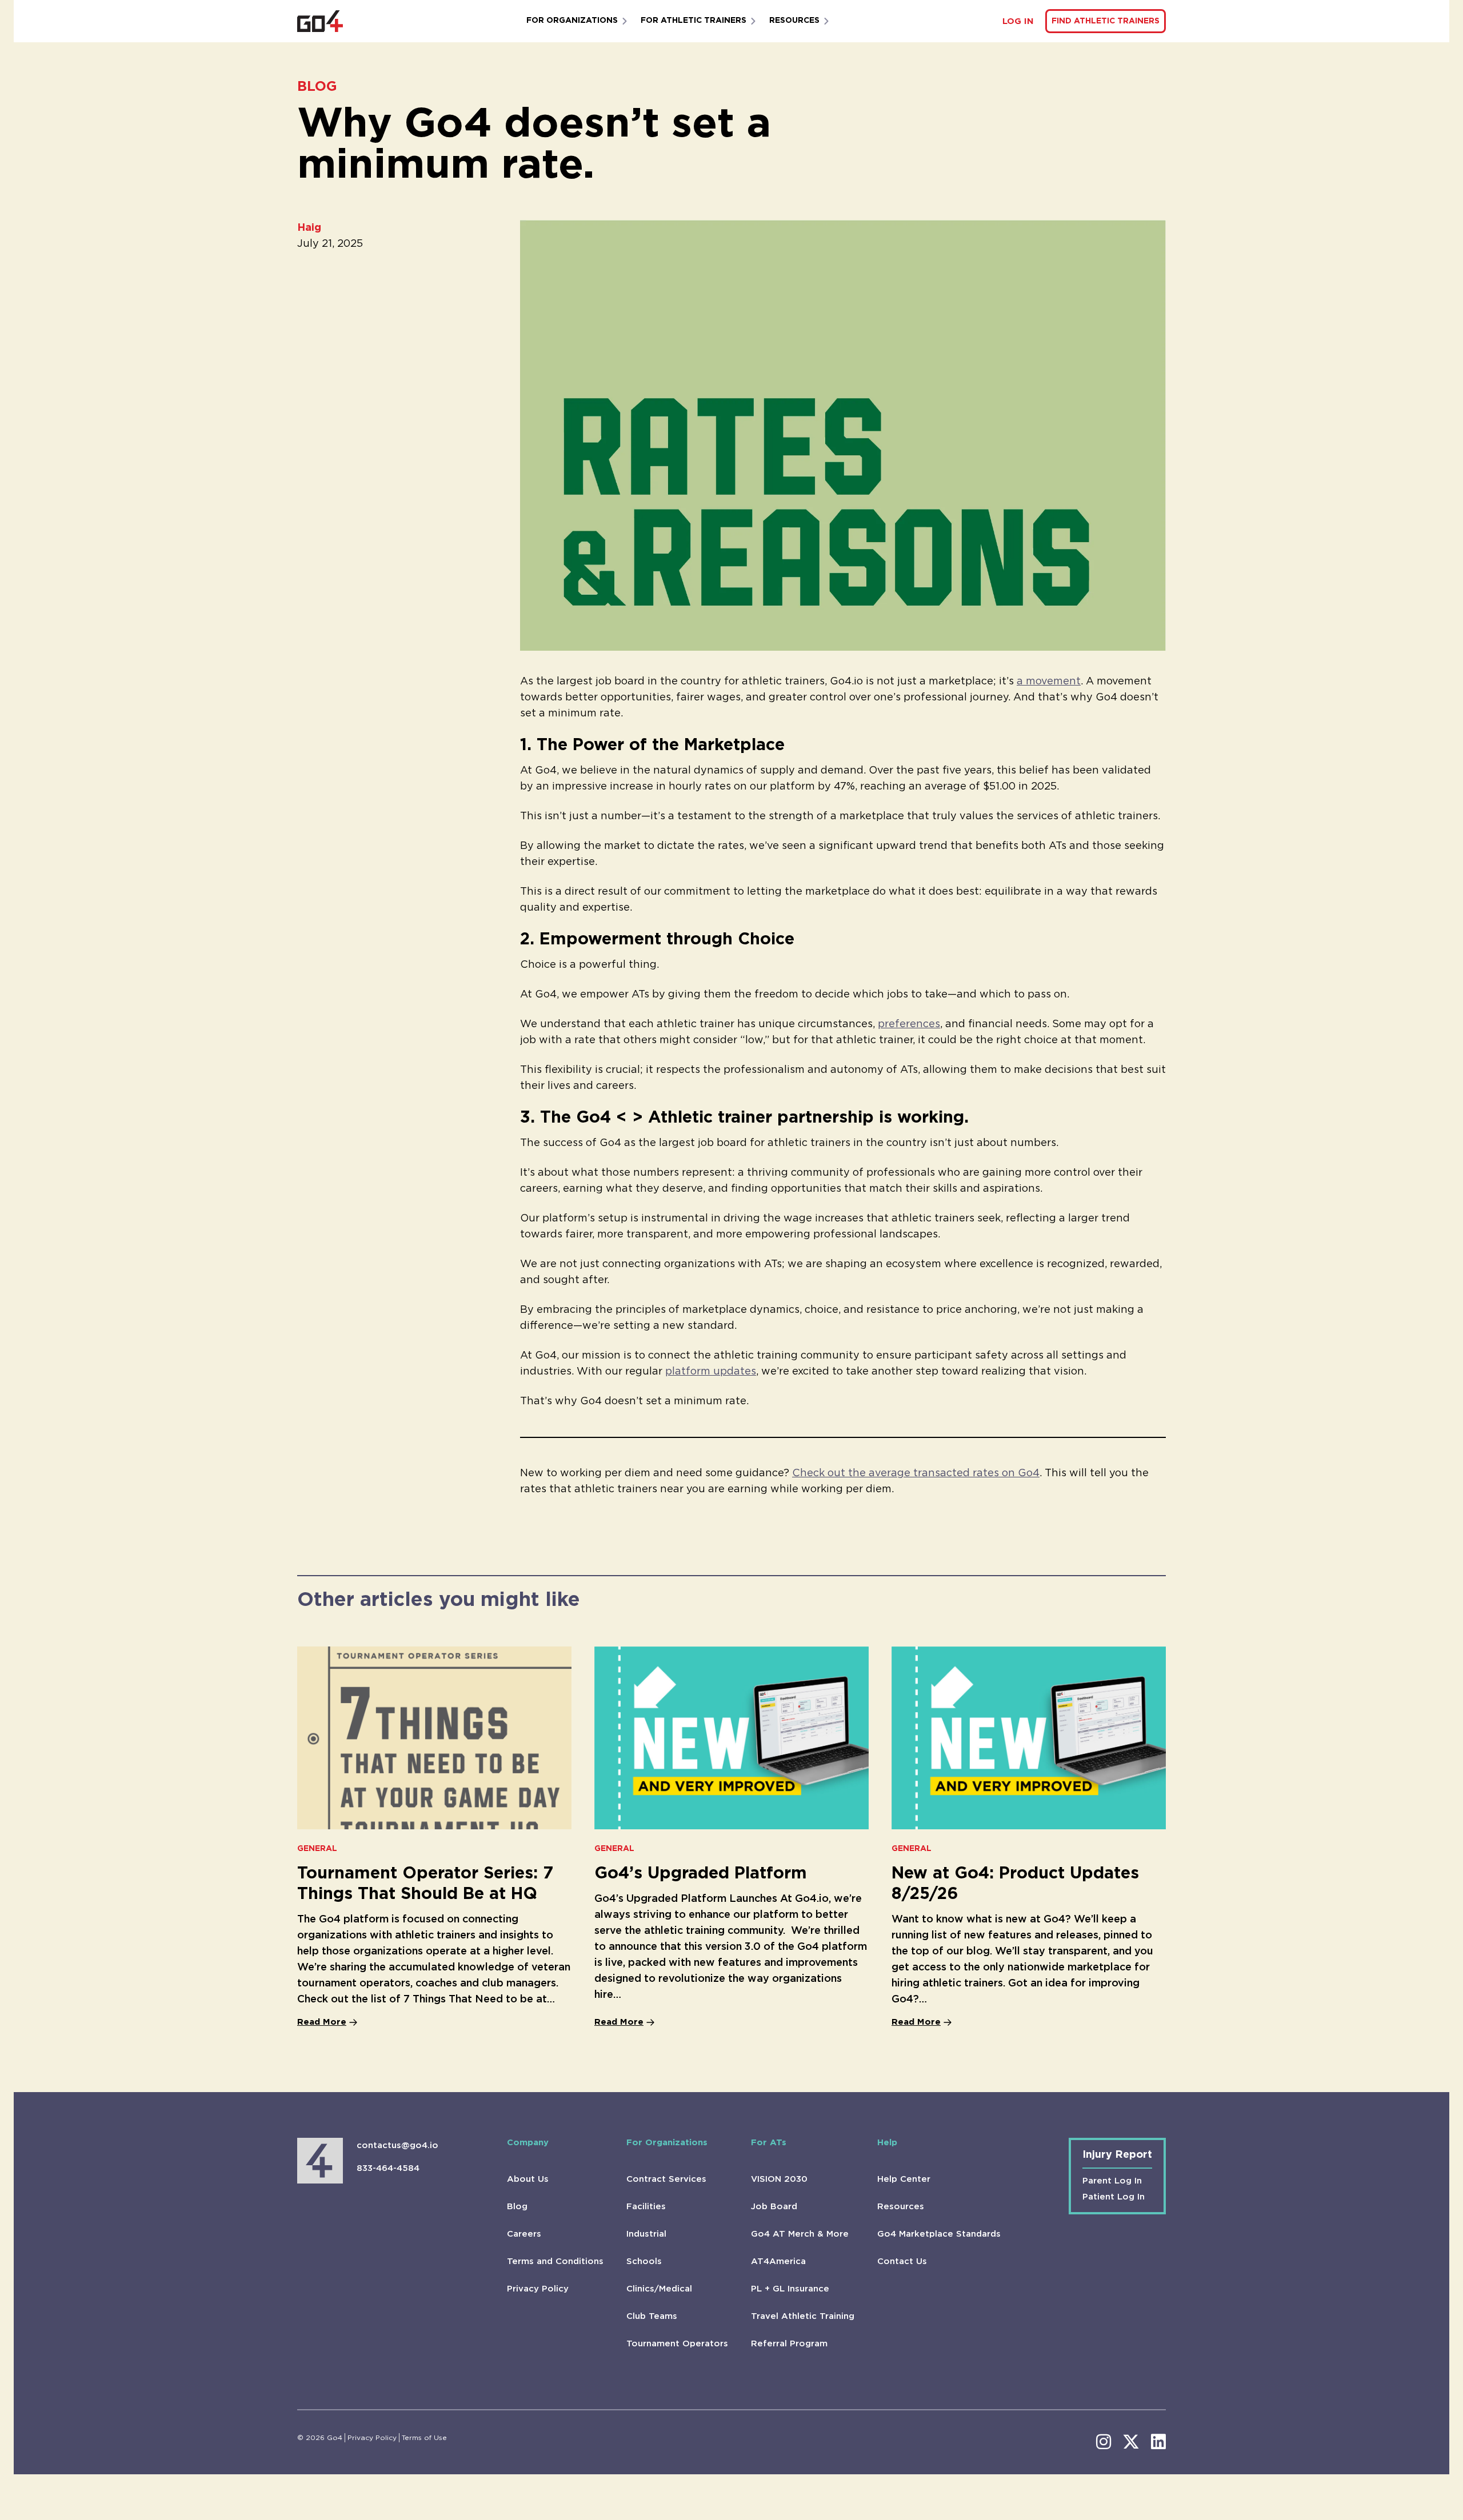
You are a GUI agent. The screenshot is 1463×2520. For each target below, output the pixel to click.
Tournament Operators (677, 2344)
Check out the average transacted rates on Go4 (916, 1473)
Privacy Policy (538, 2289)
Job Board (774, 2207)
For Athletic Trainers (693, 21)
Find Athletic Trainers (1106, 21)
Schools (644, 2261)
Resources (794, 21)
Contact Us (902, 2261)
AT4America (778, 2261)
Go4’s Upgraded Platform (701, 1874)
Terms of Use (424, 2438)
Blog (517, 2207)
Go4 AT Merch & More (800, 2234)
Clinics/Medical (659, 2289)
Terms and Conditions (555, 2261)
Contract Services (666, 2179)
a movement (1049, 682)
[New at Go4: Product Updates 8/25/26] (1029, 1738)
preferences (909, 1024)
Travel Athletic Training (803, 2316)
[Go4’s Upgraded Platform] (731, 1738)
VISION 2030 (779, 2179)
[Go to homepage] (320, 21)
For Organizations (572, 21)
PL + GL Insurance (790, 2289)
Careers (524, 2234)
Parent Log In (1112, 2181)
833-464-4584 (388, 2168)
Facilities (646, 2207)
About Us (528, 2179)
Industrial (646, 2234)
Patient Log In (1114, 2197)
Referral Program (789, 2344)
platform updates (711, 1372)
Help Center (904, 2179)
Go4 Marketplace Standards (939, 2234)
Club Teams (652, 2316)
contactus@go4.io (397, 2146)
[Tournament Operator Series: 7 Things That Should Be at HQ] (434, 1738)
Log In (1018, 21)
